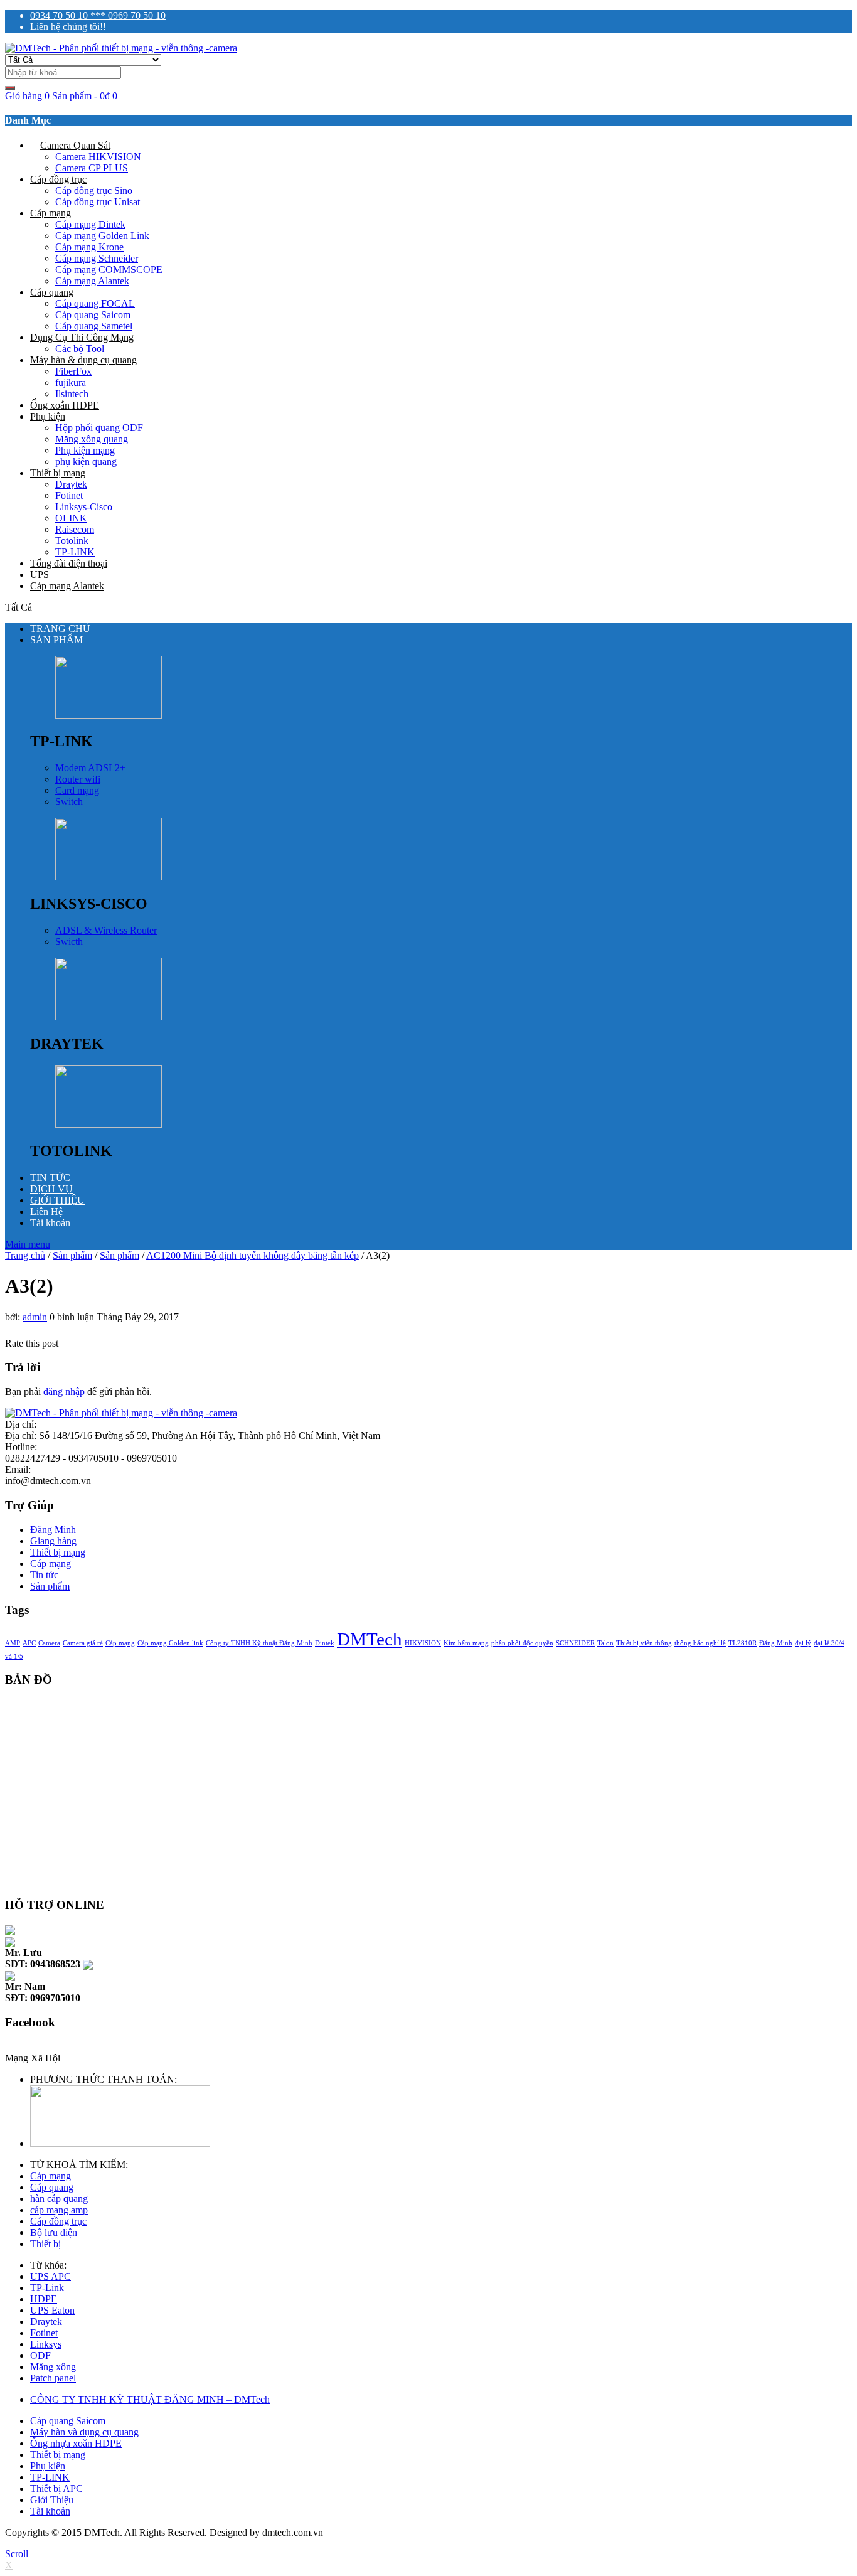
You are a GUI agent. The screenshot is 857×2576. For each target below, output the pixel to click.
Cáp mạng (51, 213)
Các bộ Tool (80, 349)
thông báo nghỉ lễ (700, 1643)
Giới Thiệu (52, 2500)
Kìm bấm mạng (466, 1643)
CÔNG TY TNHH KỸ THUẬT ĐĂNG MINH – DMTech (150, 2399)
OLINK (71, 518)
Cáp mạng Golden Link (102, 236)
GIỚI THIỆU (57, 1200)
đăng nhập (64, 1392)
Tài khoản (50, 1223)
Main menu (28, 1244)
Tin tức (44, 1575)
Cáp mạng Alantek (92, 281)
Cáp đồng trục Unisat (98, 202)
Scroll (17, 2554)
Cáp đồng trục (58, 179)
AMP (13, 1643)
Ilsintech (72, 394)
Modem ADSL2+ (90, 768)
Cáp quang (52, 292)
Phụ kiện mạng (85, 450)
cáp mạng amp (59, 2210)
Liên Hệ (46, 1211)
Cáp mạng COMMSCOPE (109, 270)
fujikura (71, 382)
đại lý (803, 1643)
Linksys (46, 2344)
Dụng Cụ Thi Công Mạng (82, 337)
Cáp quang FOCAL (95, 303)
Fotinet (69, 495)
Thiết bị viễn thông (644, 1643)
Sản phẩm (120, 1255)
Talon (605, 1643)
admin (35, 1317)
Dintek (325, 1643)
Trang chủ (25, 1255)
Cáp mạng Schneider (97, 258)
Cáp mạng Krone (89, 247)
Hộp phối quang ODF (99, 428)
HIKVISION (423, 1643)
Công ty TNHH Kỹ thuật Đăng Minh (259, 1643)
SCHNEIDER (575, 1643)
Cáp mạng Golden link (170, 1643)
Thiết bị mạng (58, 473)
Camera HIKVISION (98, 157)
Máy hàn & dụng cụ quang (83, 360)
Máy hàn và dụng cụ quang (84, 2432)
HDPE (44, 2299)
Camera (49, 1643)
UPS (40, 575)
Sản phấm (72, 1255)
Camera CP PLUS (92, 168)
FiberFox (73, 371)
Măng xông (53, 2367)
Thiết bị (45, 2244)
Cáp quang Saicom (93, 315)
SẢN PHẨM (56, 640)
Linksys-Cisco (84, 507)
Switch (69, 802)
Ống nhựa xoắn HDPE (76, 2443)
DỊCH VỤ (51, 1189)
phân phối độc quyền (522, 1643)
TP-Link (47, 2288)
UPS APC (51, 2276)
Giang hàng (53, 1541)
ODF (40, 2355)
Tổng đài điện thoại (69, 563)
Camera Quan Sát (75, 145)
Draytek (71, 484)
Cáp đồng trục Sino (94, 190)
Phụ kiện (48, 416)
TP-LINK (75, 552)
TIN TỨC (50, 1178)
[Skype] (10, 1929)
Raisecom (75, 529)
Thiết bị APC (56, 2488)
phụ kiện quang (86, 462)
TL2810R (743, 1643)
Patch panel (53, 2378)
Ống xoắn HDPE (65, 405)
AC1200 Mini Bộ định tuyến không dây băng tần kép (253, 1255)
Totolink (72, 541)
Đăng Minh (53, 1530)
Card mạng (77, 790)
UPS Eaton (52, 2310)
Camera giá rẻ (83, 1643)
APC (29, 1643)
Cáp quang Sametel (94, 326)
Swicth (69, 942)
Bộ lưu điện (54, 2232)
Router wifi (78, 779)
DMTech (370, 1639)
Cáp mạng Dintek (90, 224)
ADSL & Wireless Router (106, 930)
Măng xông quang (92, 439)
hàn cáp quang (59, 2199)
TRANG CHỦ (60, 628)
